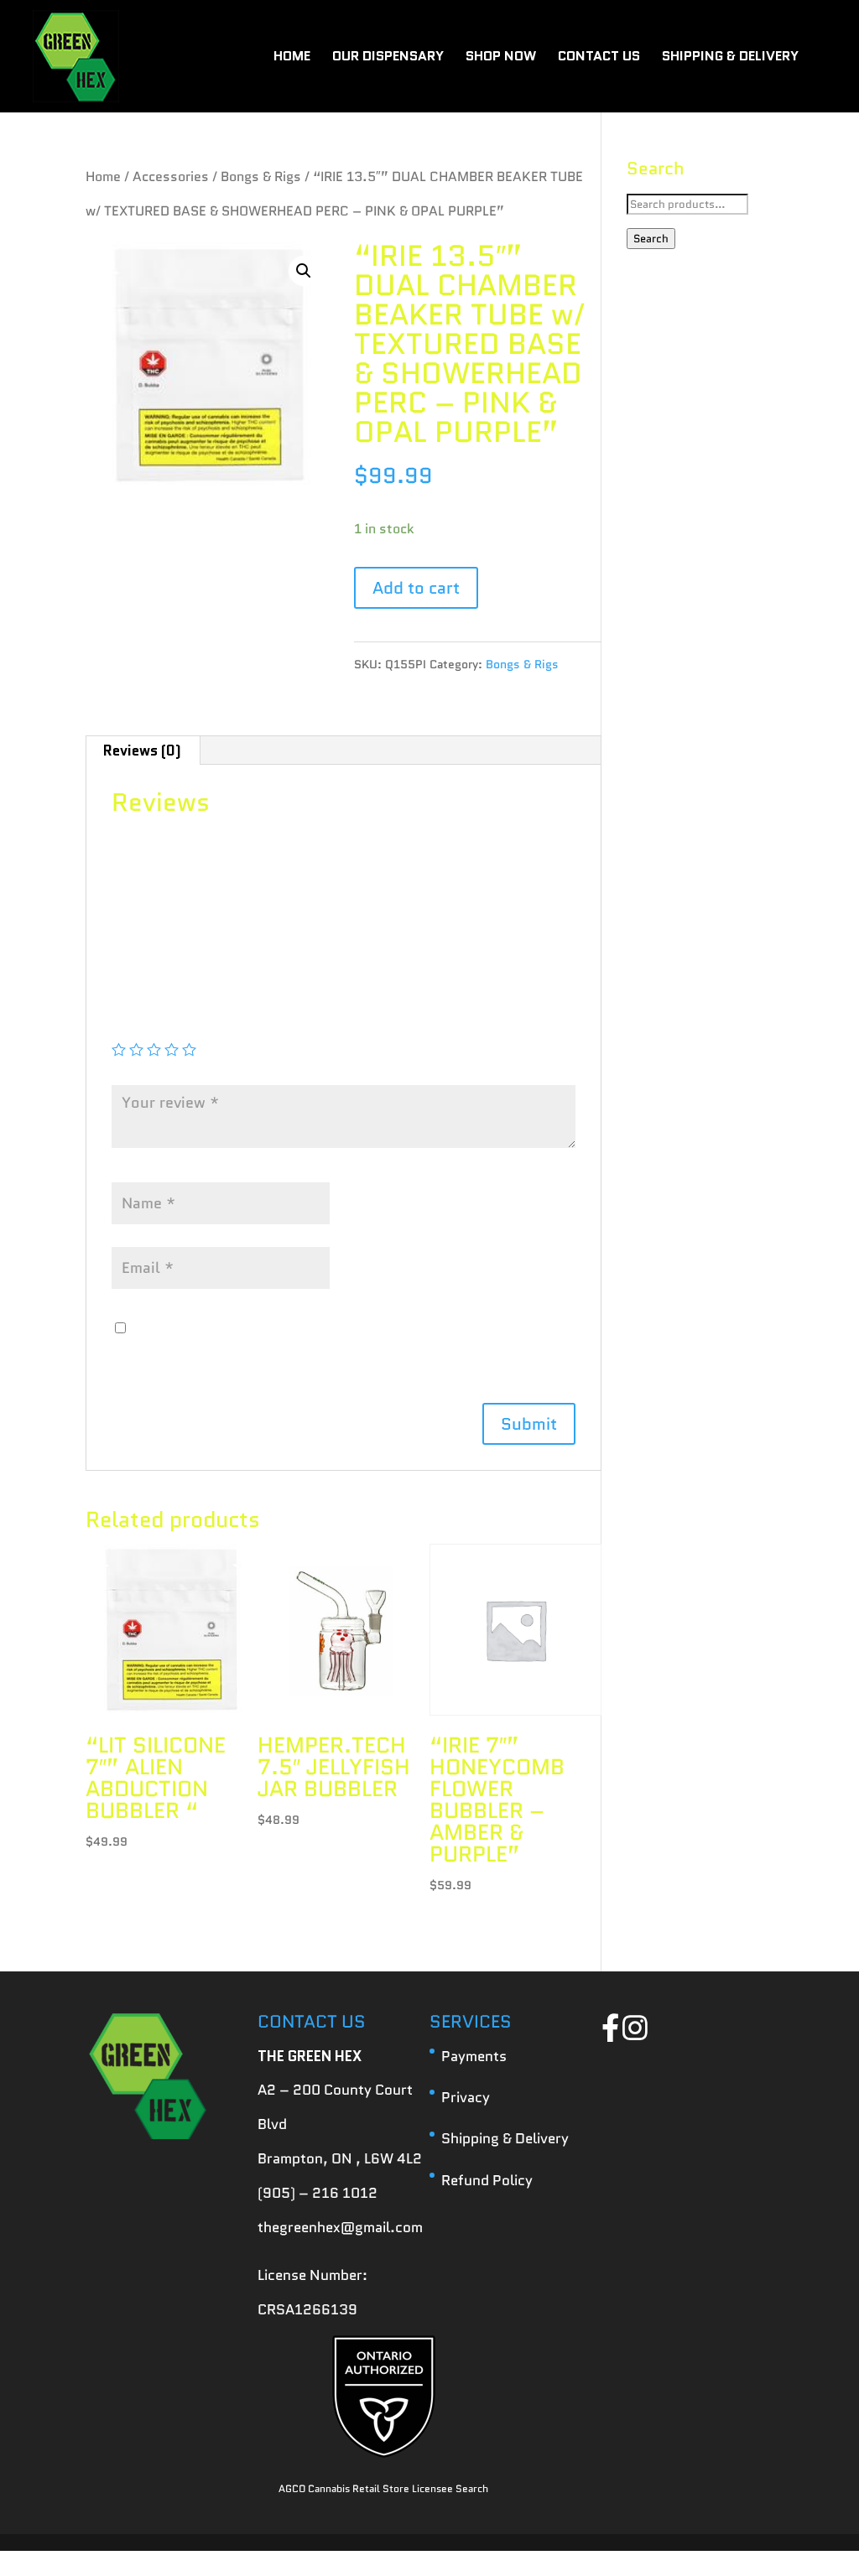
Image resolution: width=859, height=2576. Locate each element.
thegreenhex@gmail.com (340, 2227)
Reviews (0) (142, 750)
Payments (474, 2056)
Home (103, 177)
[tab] (143, 750)
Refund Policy (487, 2180)
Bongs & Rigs (261, 177)
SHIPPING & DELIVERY (730, 58)
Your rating (155, 1025)
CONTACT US (599, 58)
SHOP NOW (501, 58)
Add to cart (416, 588)
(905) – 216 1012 (318, 2193)
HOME (292, 58)
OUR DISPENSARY (388, 58)
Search (651, 239)
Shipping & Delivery (505, 2138)
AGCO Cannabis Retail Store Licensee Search (383, 2488)
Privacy (466, 2097)
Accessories (171, 177)
